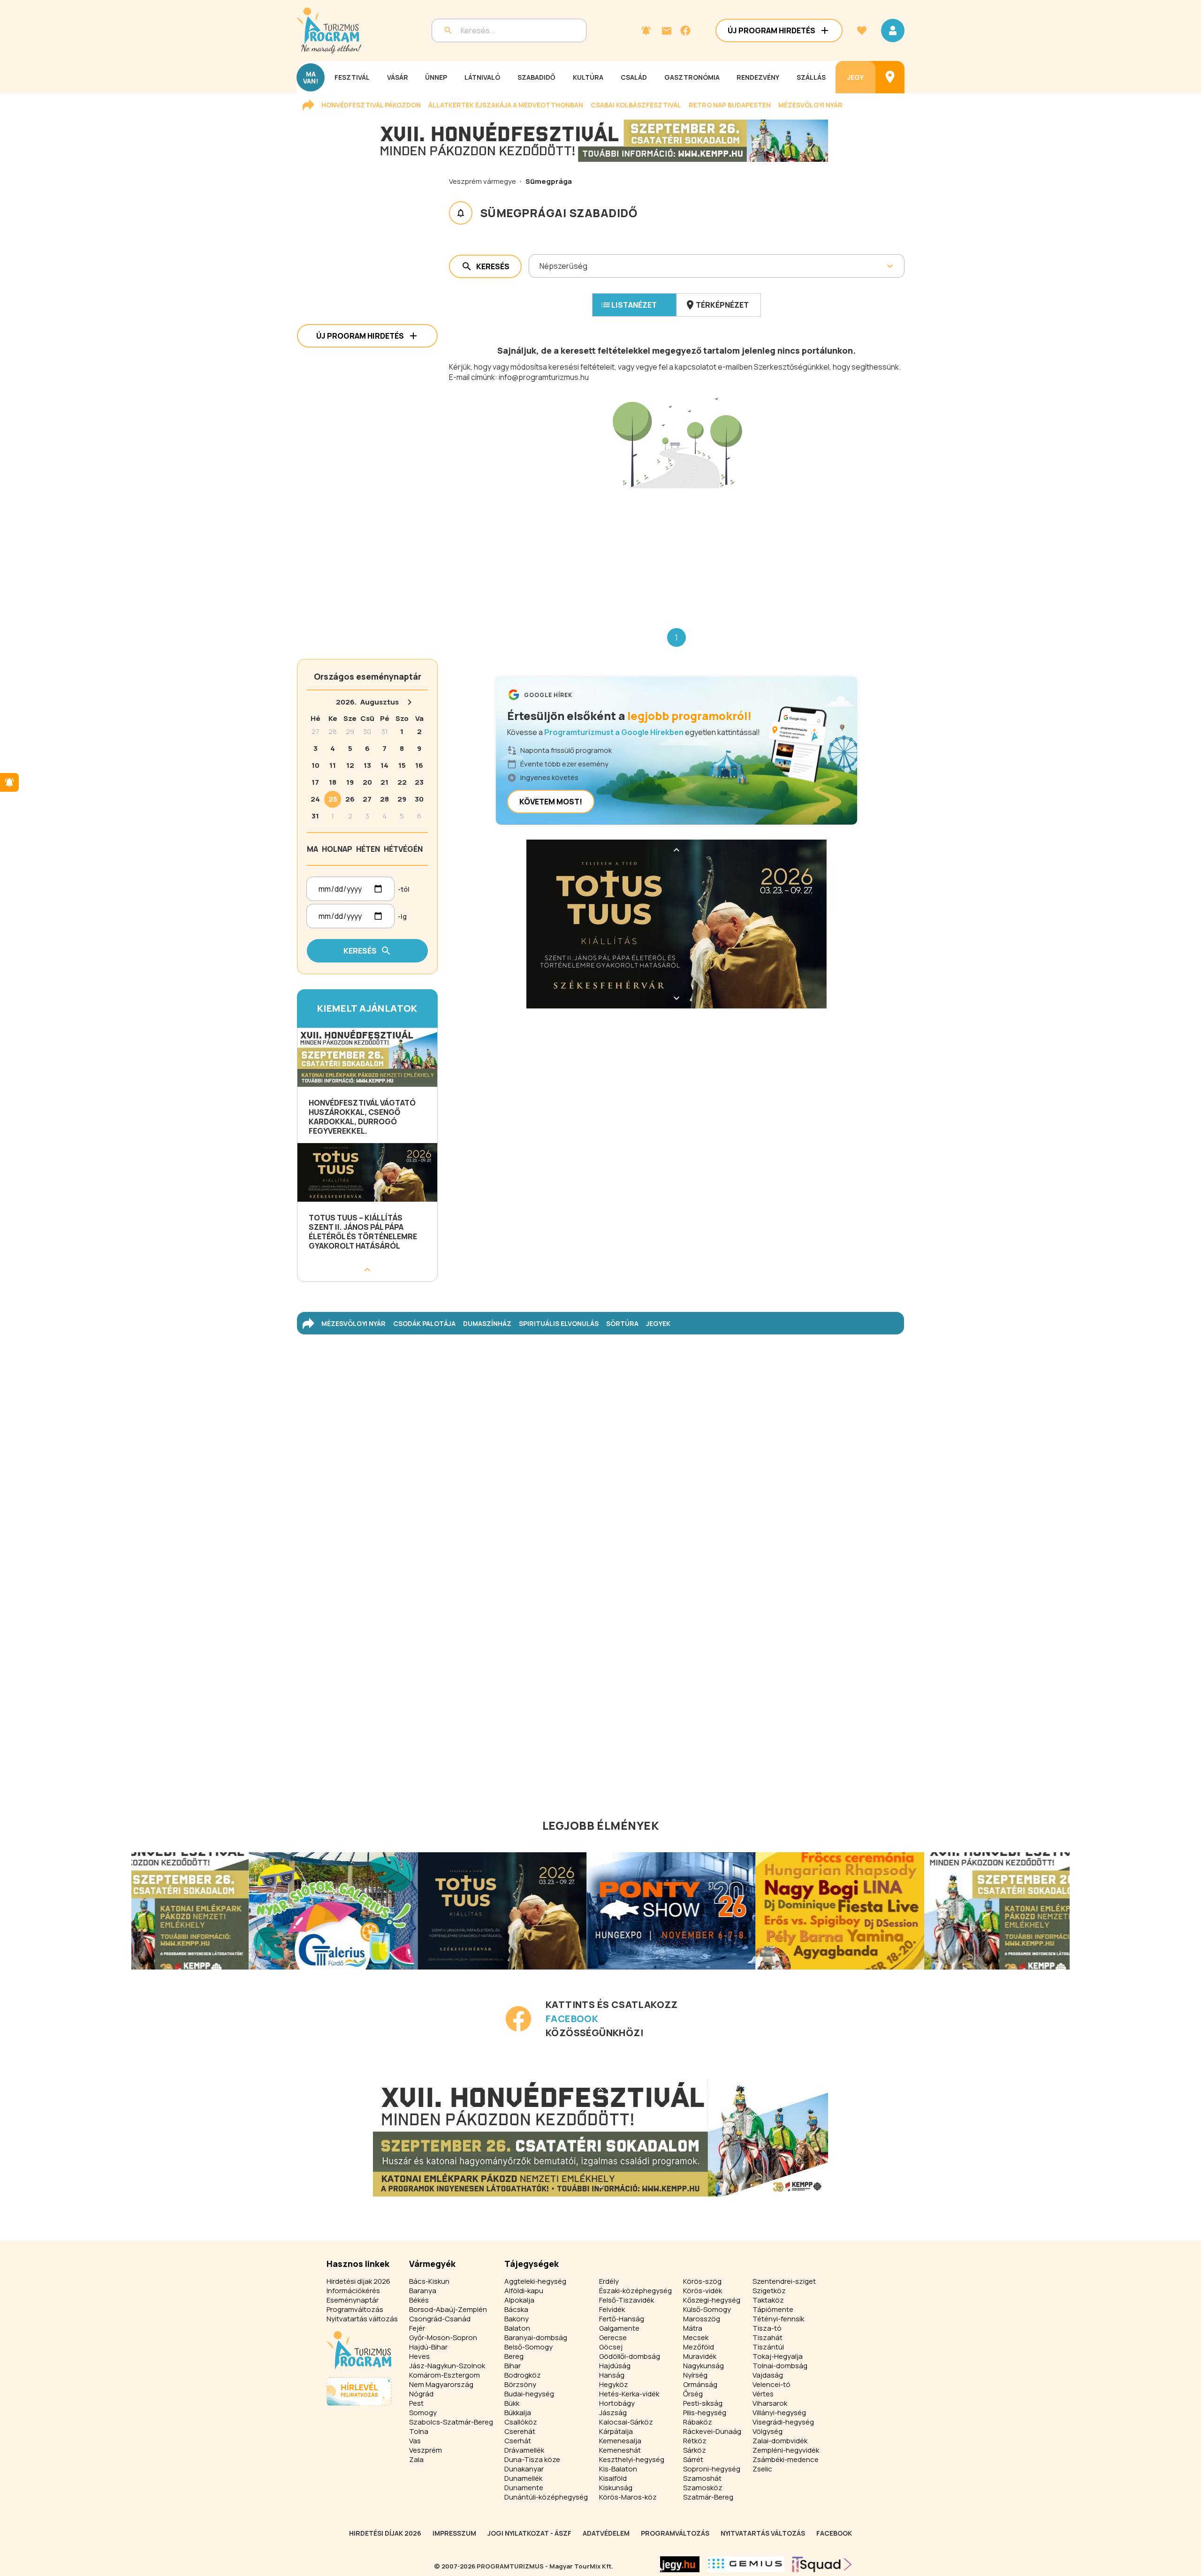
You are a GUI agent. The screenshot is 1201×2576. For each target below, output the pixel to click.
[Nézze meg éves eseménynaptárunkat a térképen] (890, 77)
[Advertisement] (677, 551)
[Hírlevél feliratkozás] (646, 30)
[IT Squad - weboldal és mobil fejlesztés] (822, 2564)
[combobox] (540, 266)
